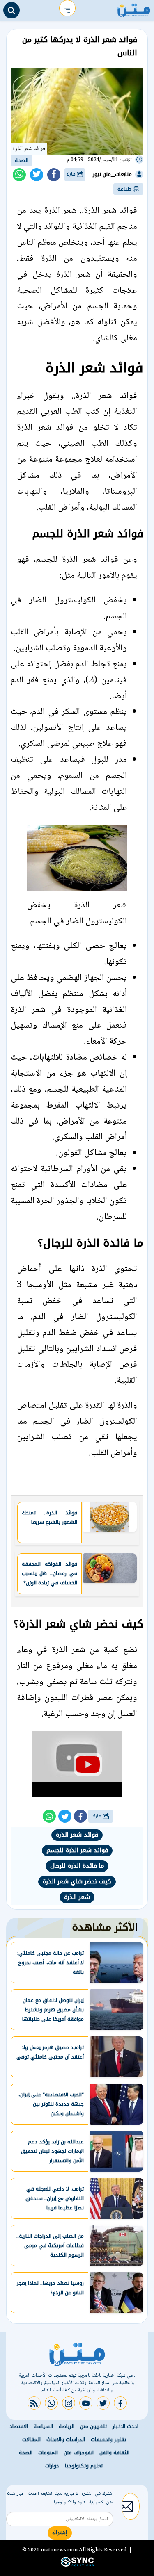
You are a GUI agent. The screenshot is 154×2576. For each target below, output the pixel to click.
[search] (11, 10)
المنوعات (48, 2453)
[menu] (67, 8)
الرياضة (67, 2426)
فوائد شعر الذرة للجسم (77, 1850)
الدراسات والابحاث (66, 2439)
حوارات (52, 2466)
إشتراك (60, 2533)
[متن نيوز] (134, 8)
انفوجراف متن (79, 2453)
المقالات (31, 2439)
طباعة (125, 189)
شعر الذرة (77, 1897)
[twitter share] (37, 175)
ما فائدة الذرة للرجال (77, 1866)
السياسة (43, 2426)
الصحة (22, 160)
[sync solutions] (77, 2565)
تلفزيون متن (93, 2426)
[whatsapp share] (19, 175)
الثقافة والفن (114, 2453)
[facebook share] (54, 175)
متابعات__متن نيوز (112, 174)
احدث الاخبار (125, 2426)
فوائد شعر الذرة (77, 1835)
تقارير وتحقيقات (108, 2439)
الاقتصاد (19, 2426)
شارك (72, 174)
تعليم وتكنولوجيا (84, 2466)
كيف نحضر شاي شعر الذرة (77, 1882)
